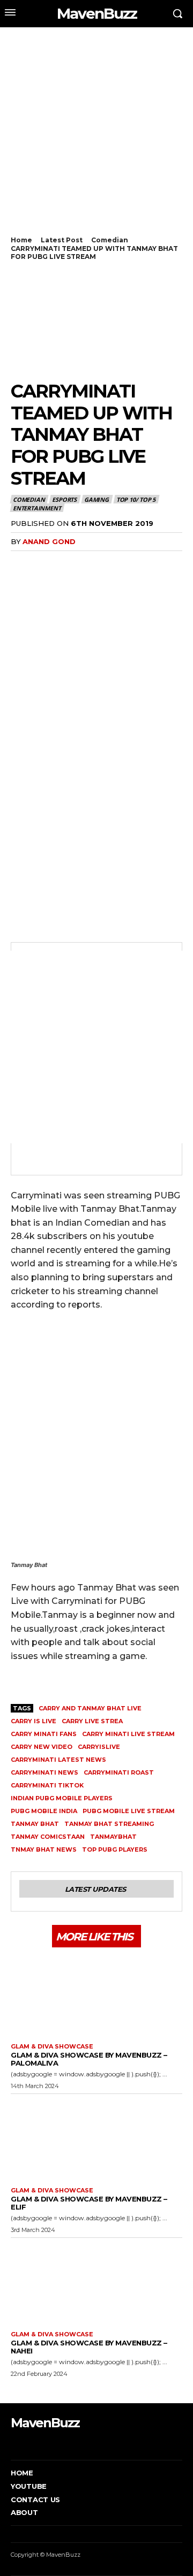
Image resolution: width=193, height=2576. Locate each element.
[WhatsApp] (71, 563)
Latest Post (62, 240)
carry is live (34, 1721)
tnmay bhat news (44, 1849)
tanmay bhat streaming (109, 1824)
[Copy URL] (169, 563)
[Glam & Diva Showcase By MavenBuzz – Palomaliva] (96, 1994)
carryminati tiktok (47, 1785)
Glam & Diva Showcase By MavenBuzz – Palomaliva (89, 2059)
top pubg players (115, 1849)
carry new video (42, 1747)
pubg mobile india (44, 1811)
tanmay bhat (35, 1824)
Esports (64, 499)
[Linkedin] (95, 563)
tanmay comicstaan (48, 1837)
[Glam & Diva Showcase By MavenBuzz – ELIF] (96, 2138)
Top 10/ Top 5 (136, 499)
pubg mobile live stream (129, 1811)
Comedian (110, 240)
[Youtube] (61, 2444)
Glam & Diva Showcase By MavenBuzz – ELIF (89, 2203)
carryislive (99, 1747)
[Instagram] (29, 2444)
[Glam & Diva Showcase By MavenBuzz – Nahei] (96, 2282)
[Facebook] (21, 563)
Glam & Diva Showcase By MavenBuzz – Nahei (89, 2347)
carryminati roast (119, 1772)
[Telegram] (145, 563)
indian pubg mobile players (62, 1798)
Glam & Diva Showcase (52, 2047)
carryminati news (44, 1772)
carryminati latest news (58, 1760)
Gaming (96, 499)
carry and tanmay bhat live (90, 1708)
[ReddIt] (120, 563)
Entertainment (37, 508)
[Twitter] (46, 563)
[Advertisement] (96, 137)
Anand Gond (49, 541)
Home (21, 240)
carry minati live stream (128, 1734)
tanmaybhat (113, 1837)
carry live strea (92, 1721)
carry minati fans (44, 1734)
